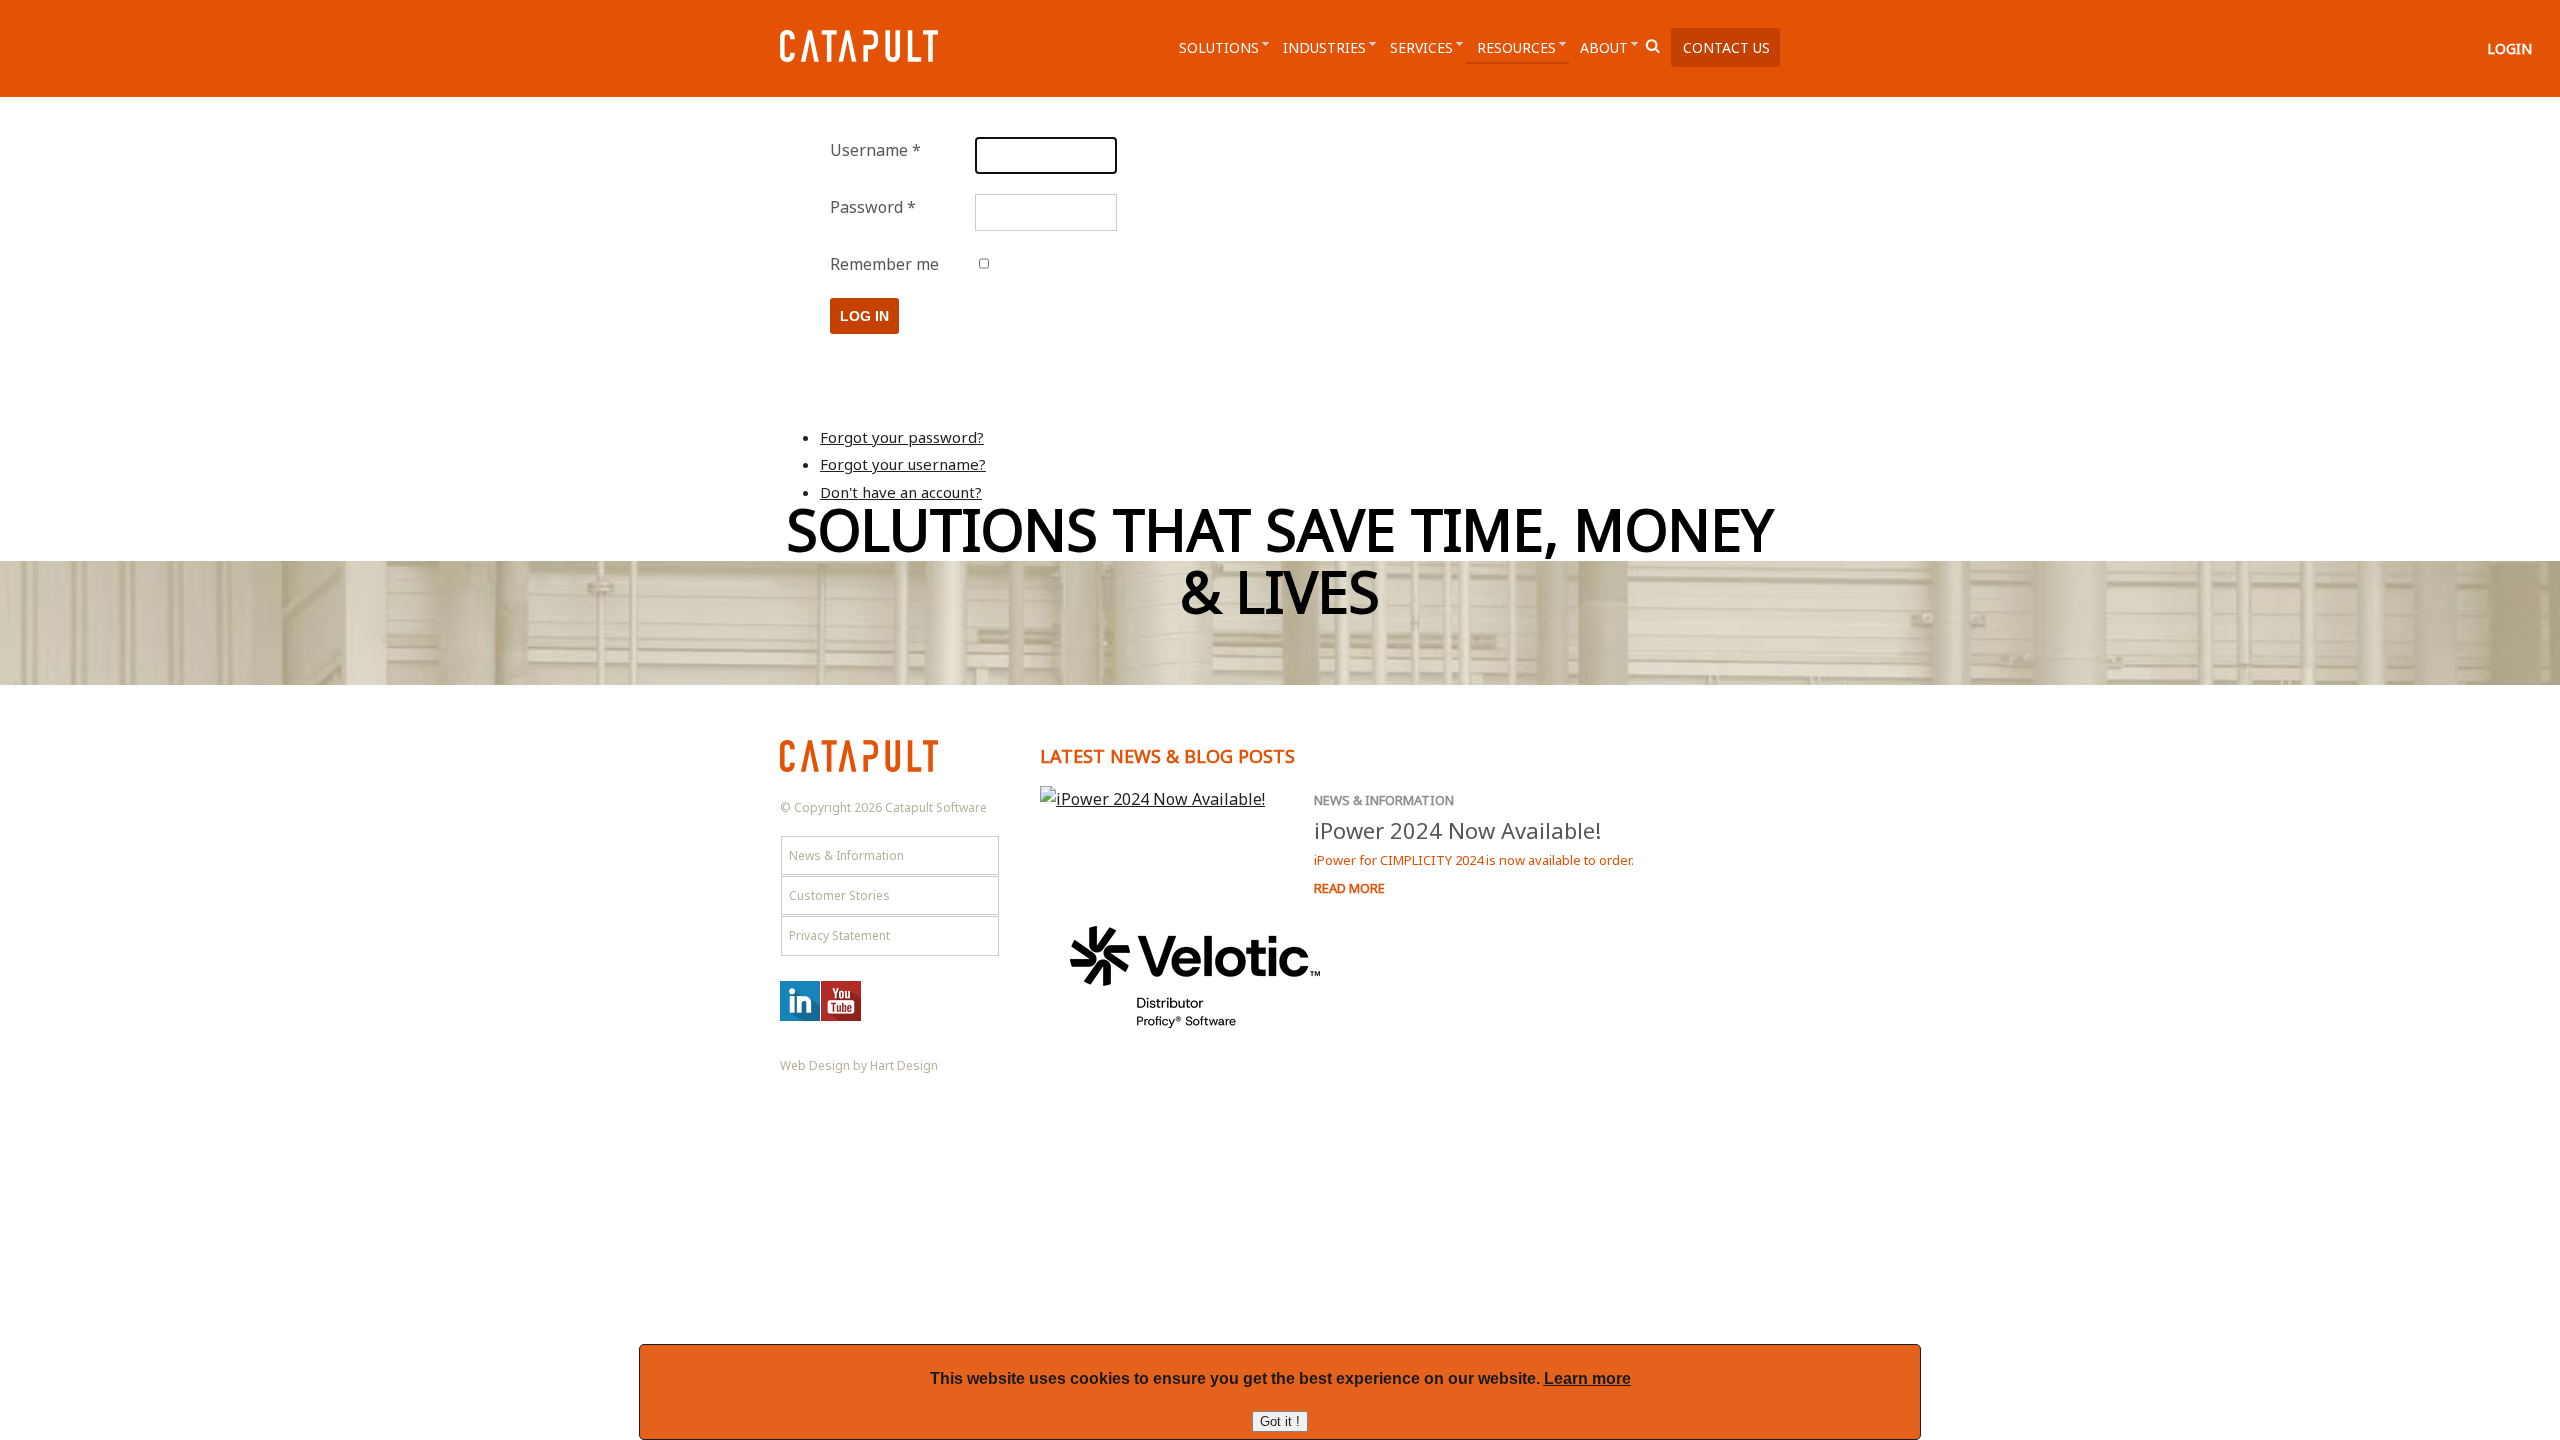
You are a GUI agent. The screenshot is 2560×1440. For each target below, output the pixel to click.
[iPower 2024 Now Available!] (1162, 799)
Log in (864, 316)
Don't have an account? (901, 492)
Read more (1349, 888)
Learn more (1587, 1378)
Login (2509, 48)
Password (873, 207)
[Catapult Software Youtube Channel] (841, 1016)
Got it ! (1280, 1421)
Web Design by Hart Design (859, 1065)
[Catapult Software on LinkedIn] (800, 1016)
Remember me (884, 264)
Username (875, 150)
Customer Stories (839, 895)
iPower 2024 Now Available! (1457, 830)
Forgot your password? (902, 437)
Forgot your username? (903, 464)
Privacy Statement (839, 935)
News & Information (1384, 800)
